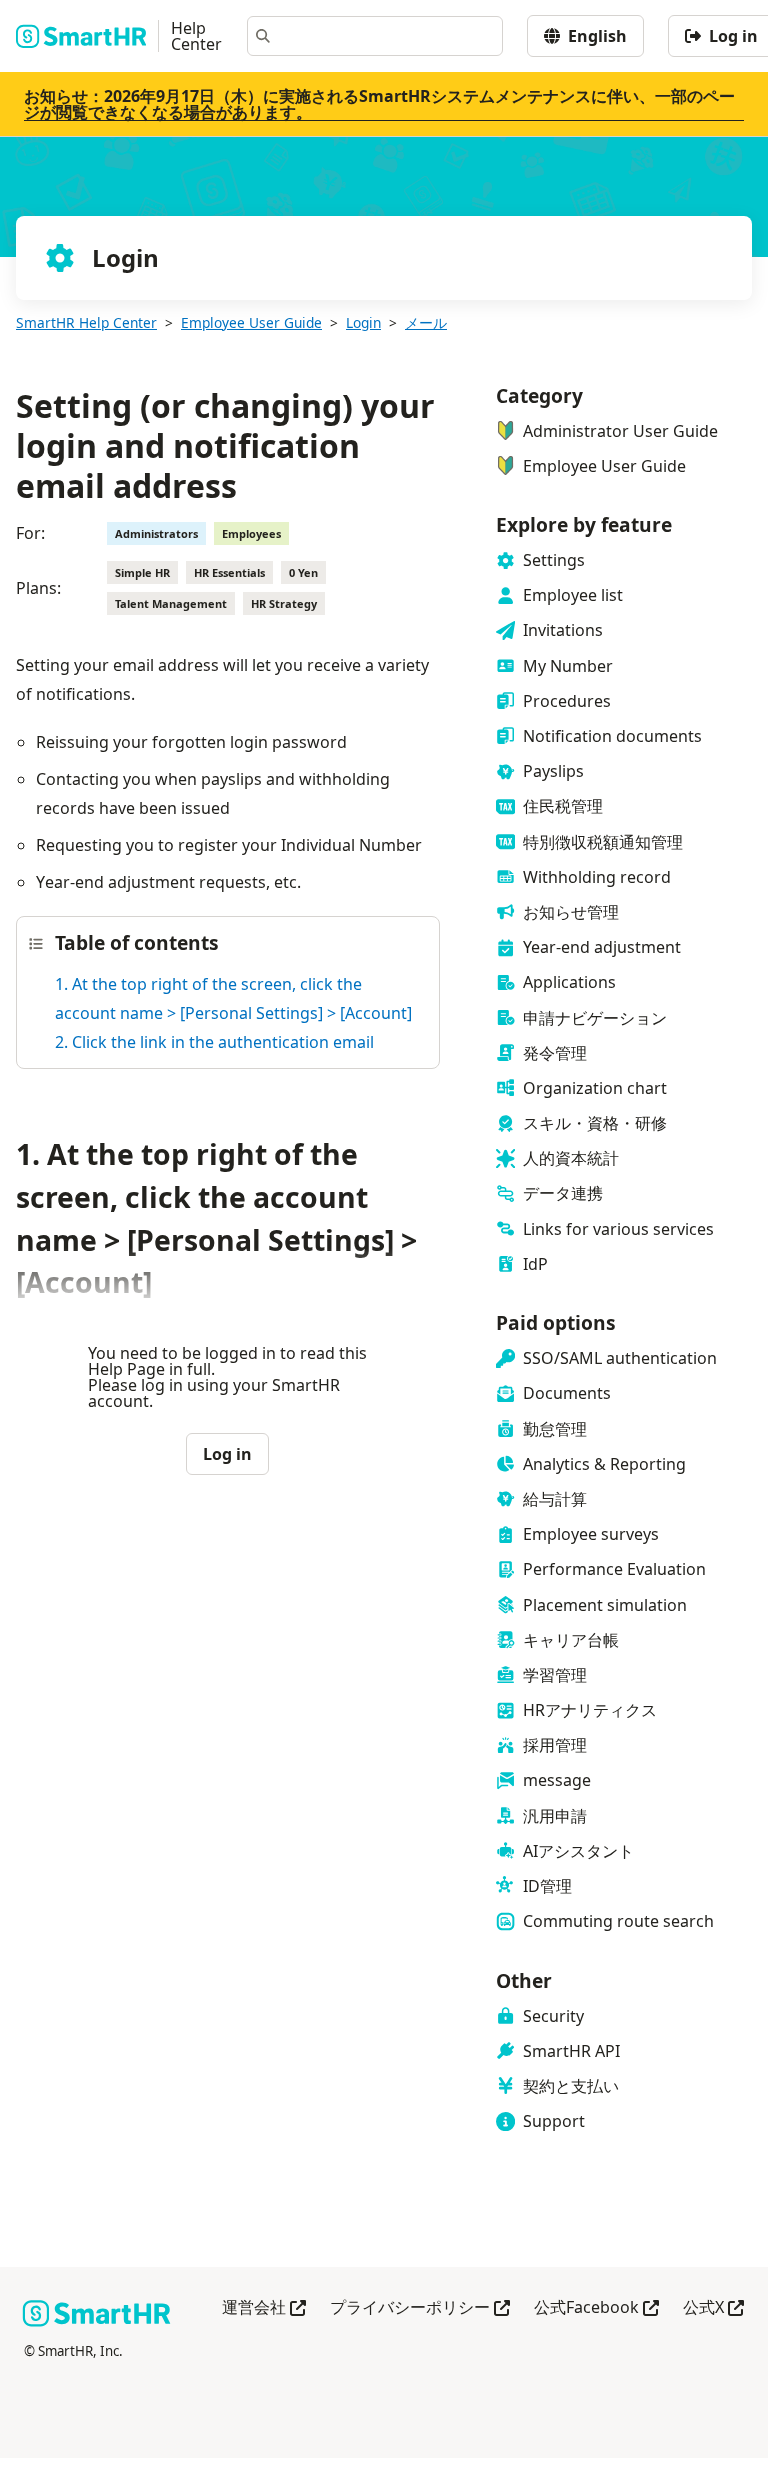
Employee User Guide (251, 322)
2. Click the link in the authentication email (214, 1042)
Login (363, 322)
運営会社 (264, 2308)
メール (426, 322)
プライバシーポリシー (420, 2308)
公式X (713, 2308)
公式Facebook (596, 2308)
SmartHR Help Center (86, 322)
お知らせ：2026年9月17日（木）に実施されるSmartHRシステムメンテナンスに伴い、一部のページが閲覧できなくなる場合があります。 (379, 104)
